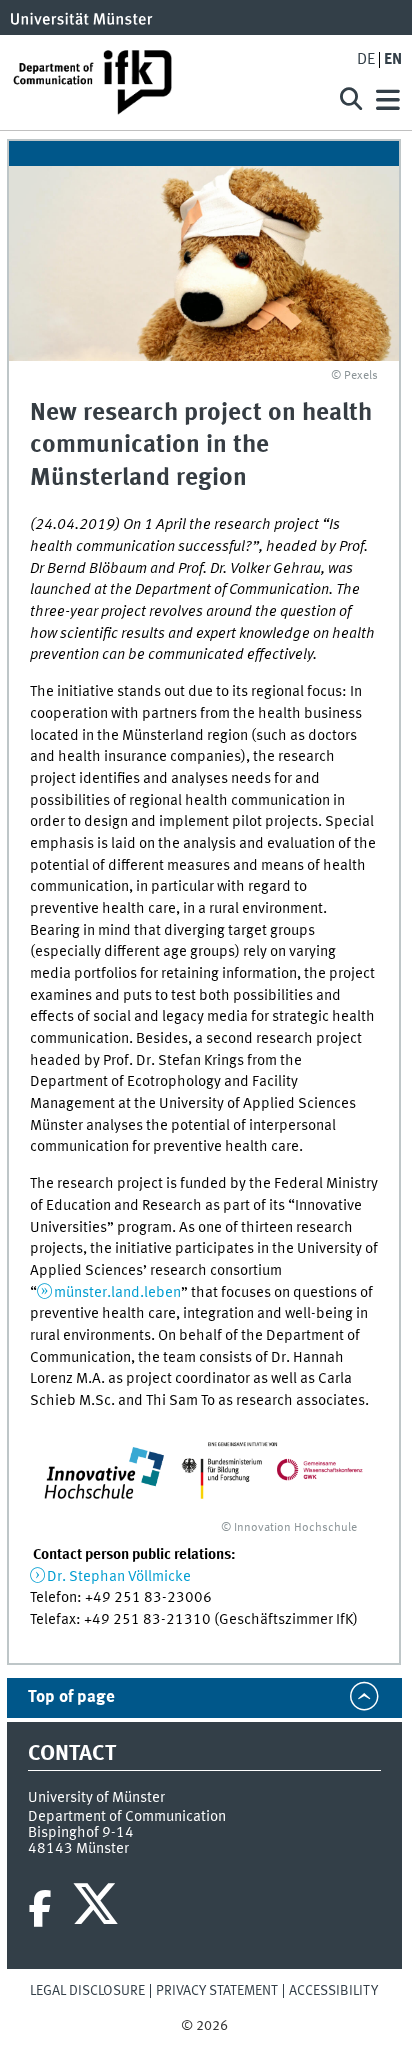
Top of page (71, 1697)
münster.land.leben (117, 1293)
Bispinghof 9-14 (81, 1833)
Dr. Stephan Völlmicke (119, 1577)
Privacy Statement (217, 1991)
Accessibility (333, 1991)
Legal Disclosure (87, 1991)
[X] (98, 1909)
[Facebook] (40, 1909)
